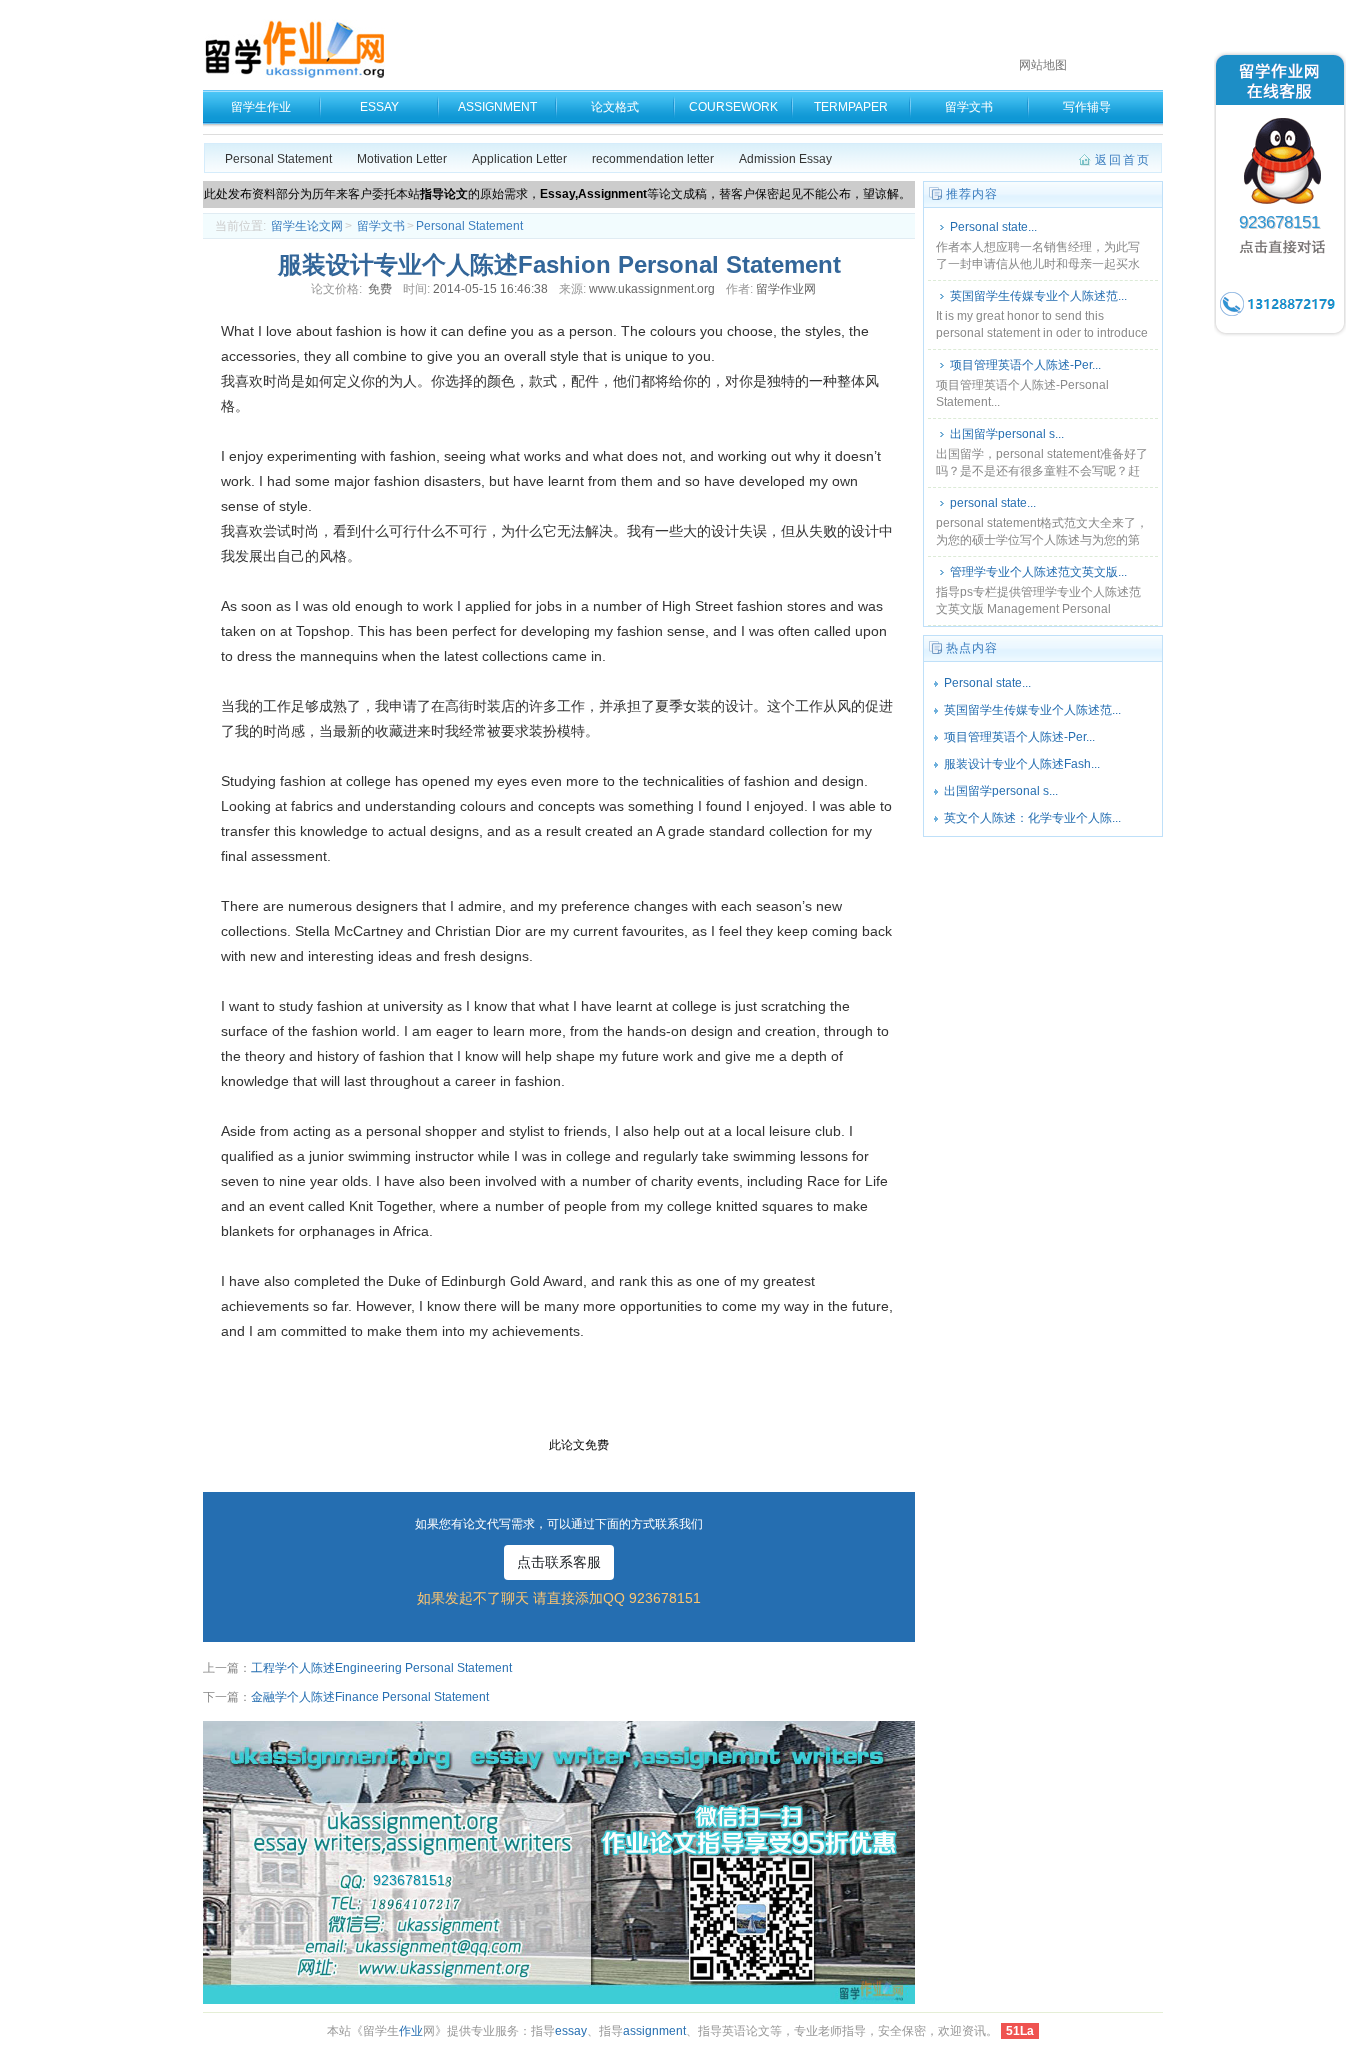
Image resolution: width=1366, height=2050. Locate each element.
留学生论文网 (307, 226)
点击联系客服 (559, 1562)
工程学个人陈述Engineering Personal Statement (381, 1668)
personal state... (993, 503)
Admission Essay (785, 159)
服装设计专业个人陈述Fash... (1022, 764)
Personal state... (993, 227)
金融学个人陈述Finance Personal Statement (370, 1697)
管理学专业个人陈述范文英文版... (1038, 572)
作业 (411, 2031)
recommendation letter (653, 159)
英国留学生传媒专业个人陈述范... (1038, 296)
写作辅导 (1087, 107)
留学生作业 (261, 107)
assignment (654, 2031)
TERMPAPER (851, 107)
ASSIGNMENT (497, 107)
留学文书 (969, 107)
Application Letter (519, 159)
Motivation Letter (402, 159)
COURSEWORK (733, 107)
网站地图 (1043, 65)
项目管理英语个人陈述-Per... (1025, 365)
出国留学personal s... (1007, 434)
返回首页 (1123, 160)
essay (571, 2031)
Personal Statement (278, 159)
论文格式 (615, 107)
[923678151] (1280, 334)
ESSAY (379, 107)
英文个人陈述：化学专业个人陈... (1032, 818)
